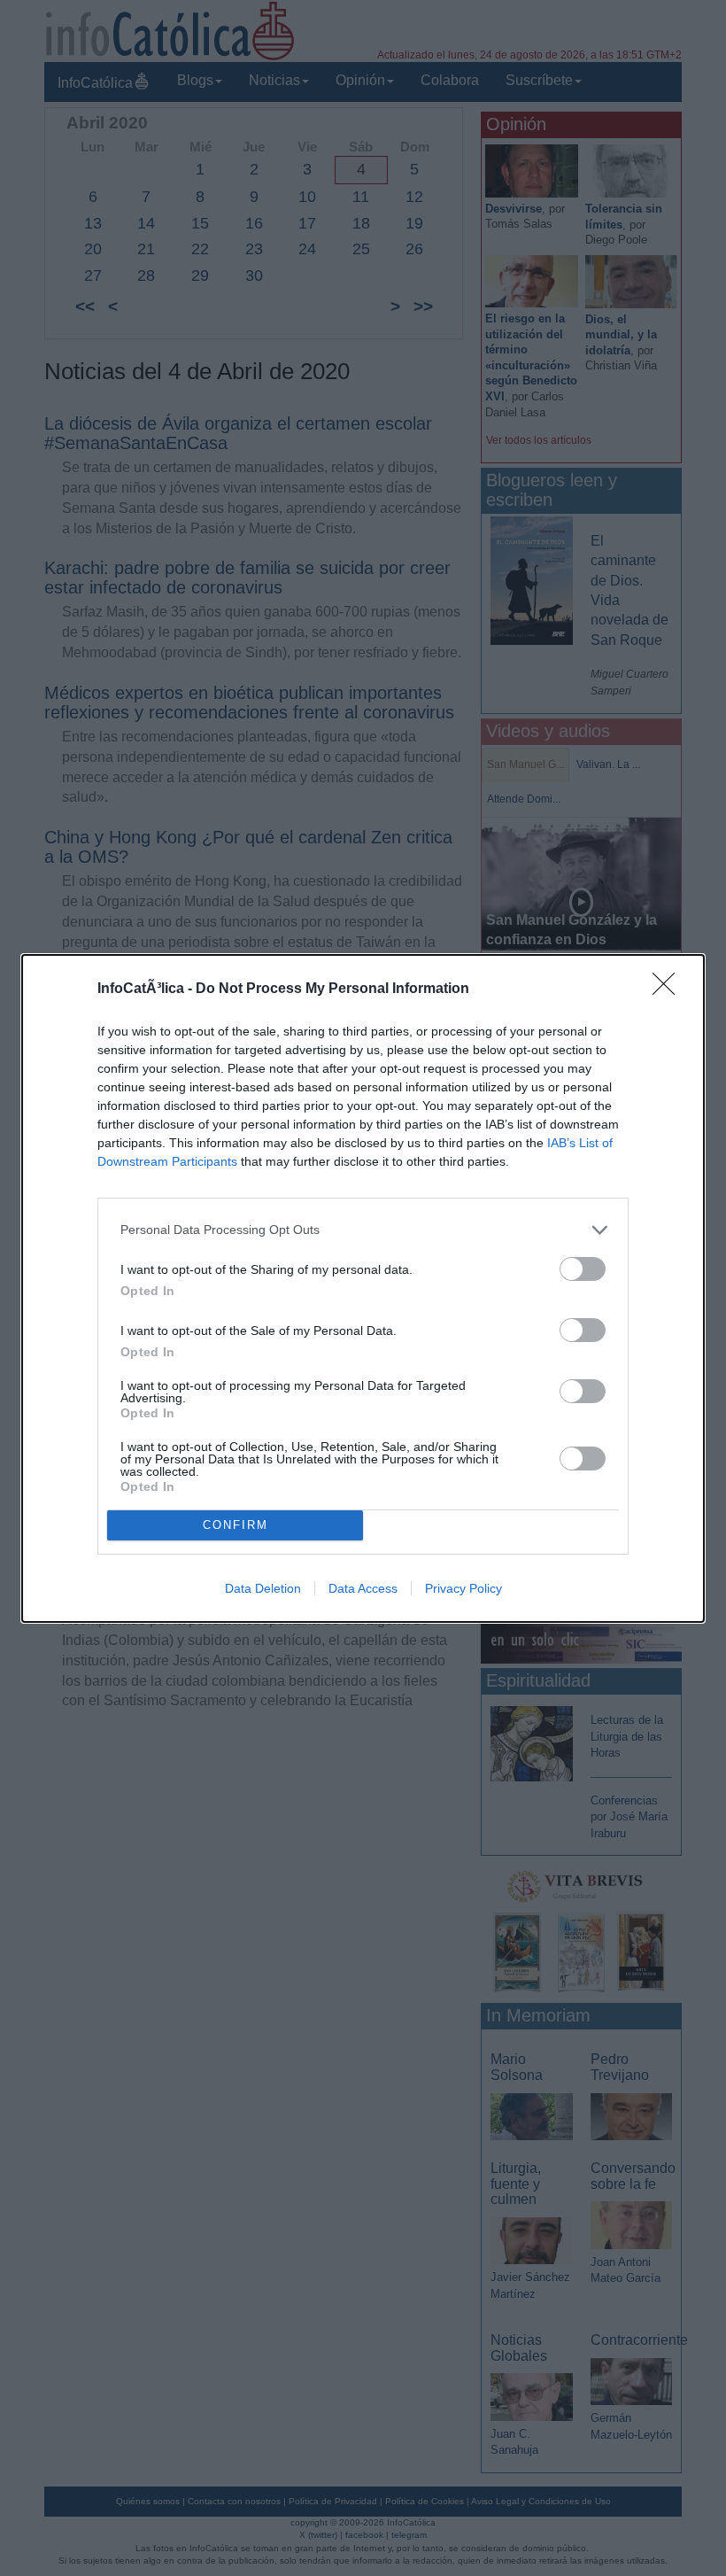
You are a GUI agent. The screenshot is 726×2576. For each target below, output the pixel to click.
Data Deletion (263, 1588)
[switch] (583, 1269)
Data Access (363, 1588)
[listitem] (363, 1230)
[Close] (669, 989)
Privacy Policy (463, 1588)
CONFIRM (236, 1525)
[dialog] (363, 1288)
